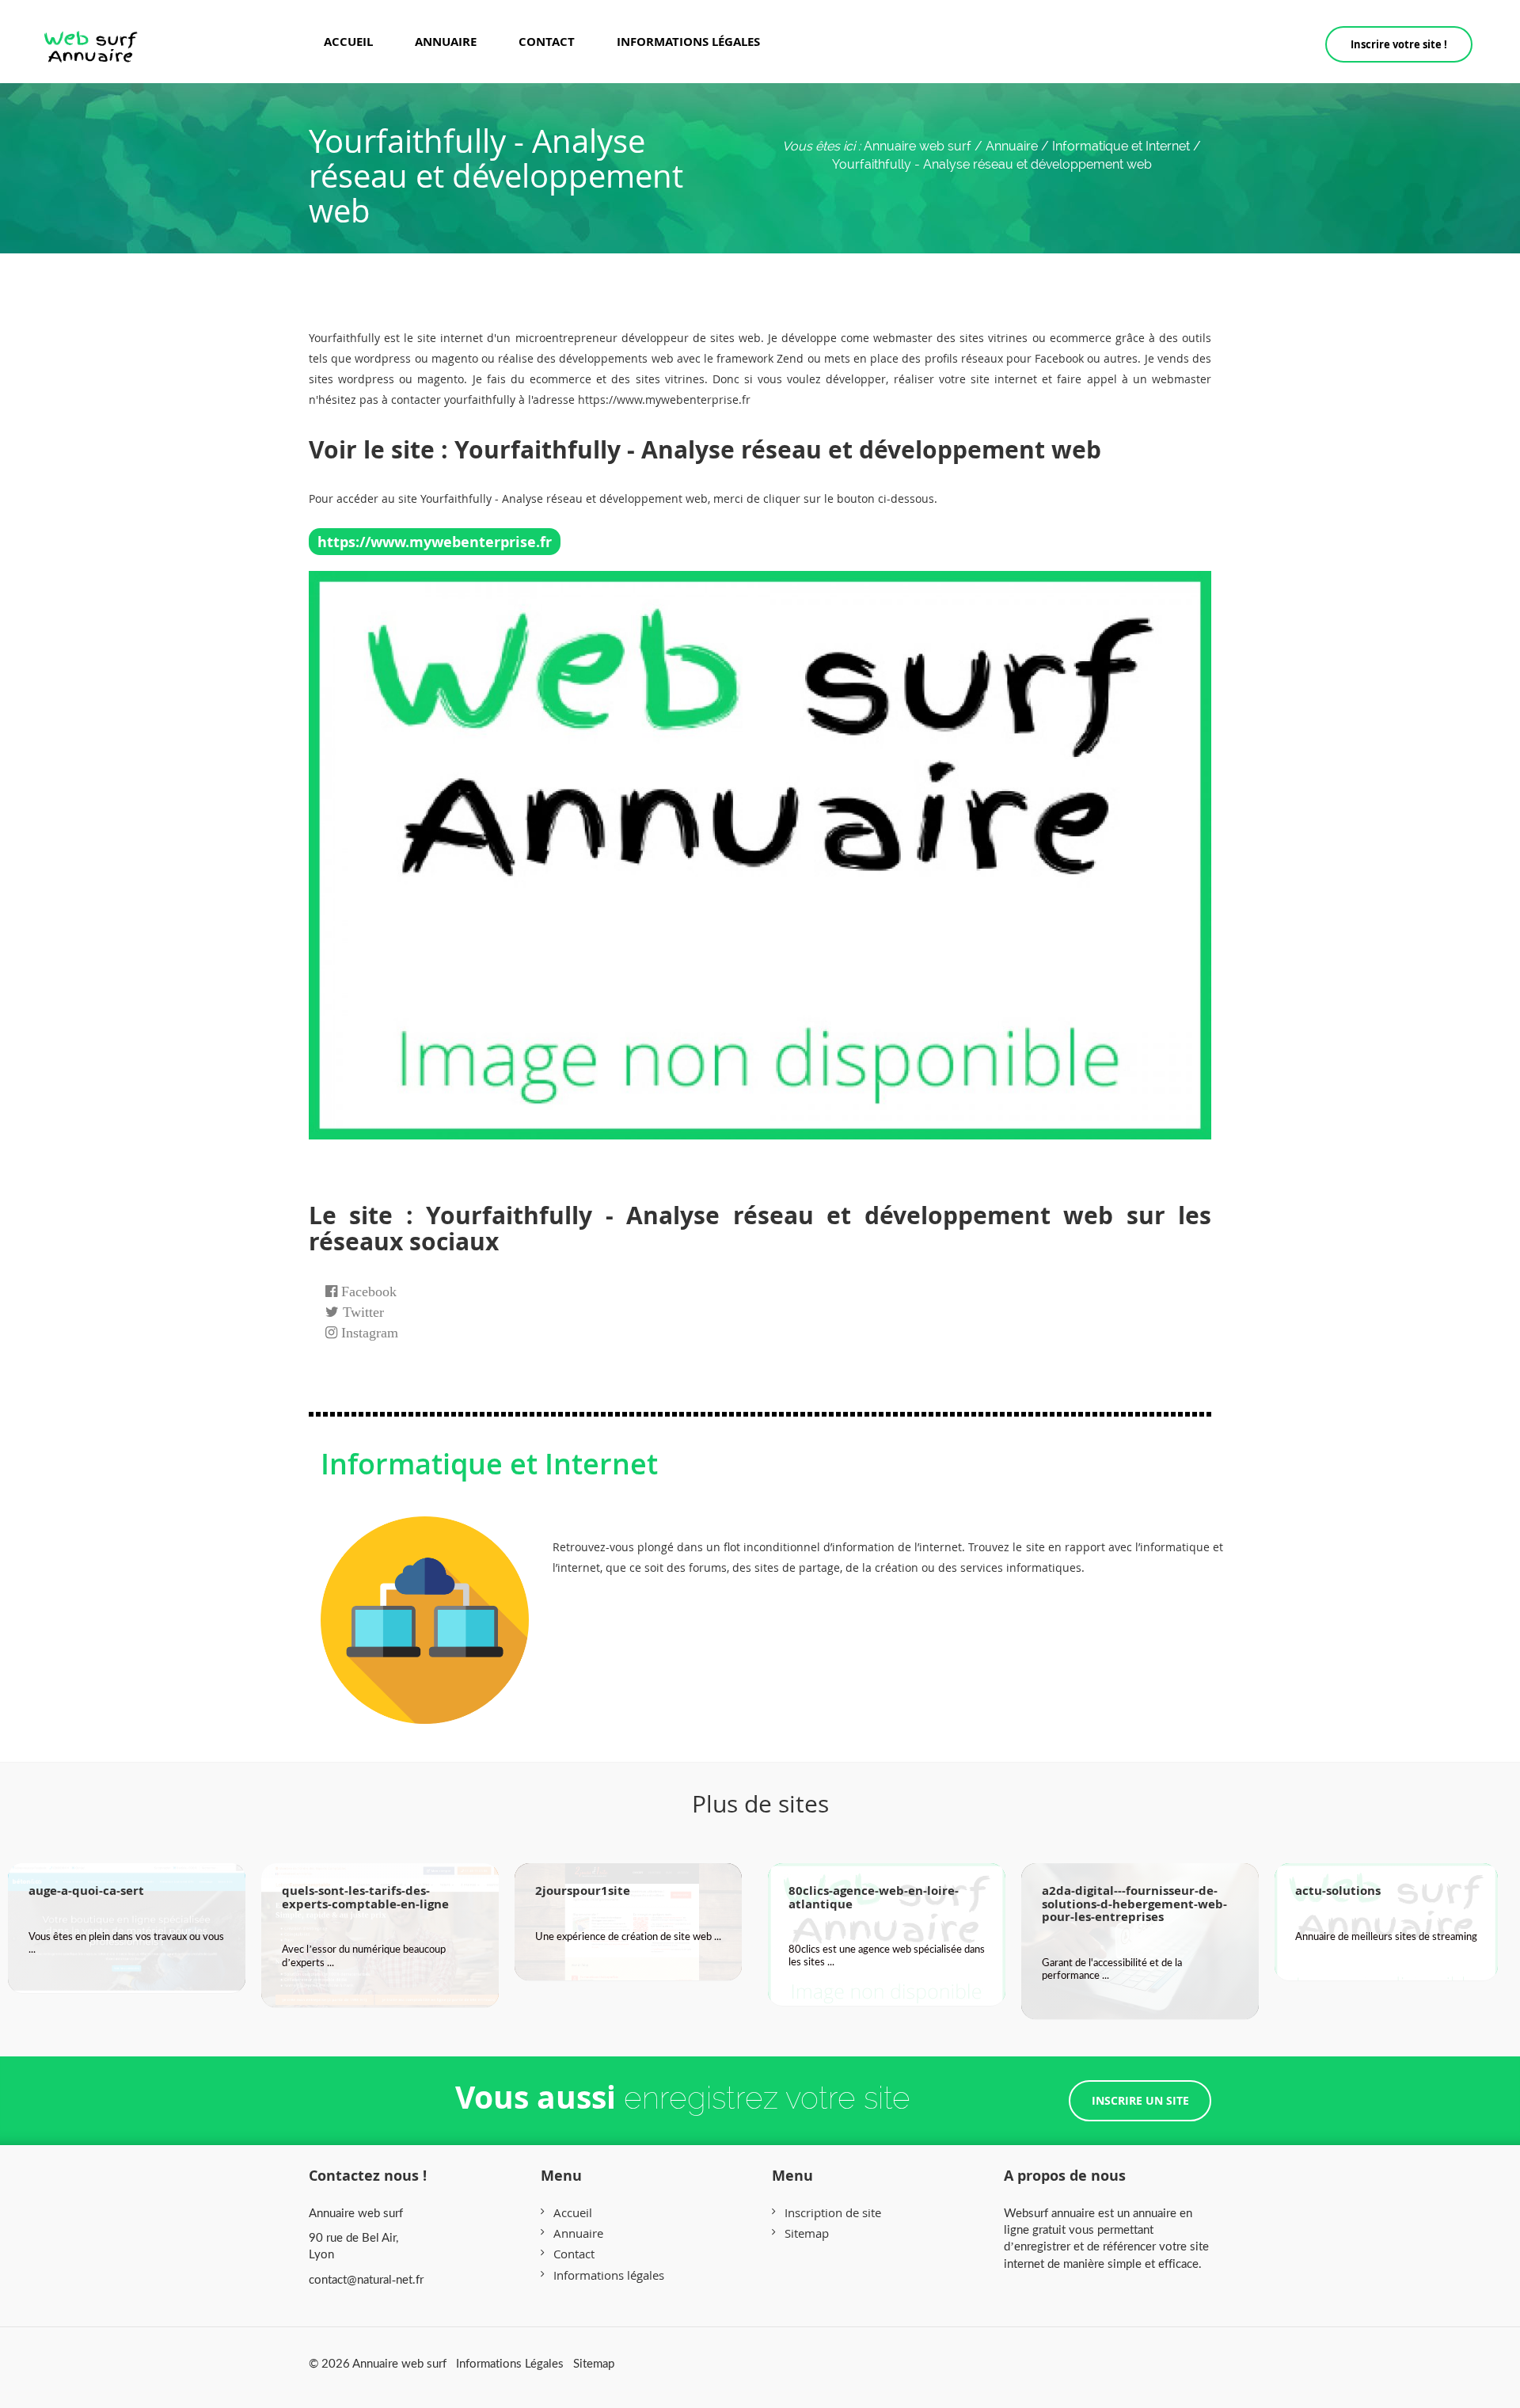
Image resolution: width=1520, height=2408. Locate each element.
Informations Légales (510, 2363)
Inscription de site (833, 2212)
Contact (547, 41)
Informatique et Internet (489, 1464)
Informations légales (688, 41)
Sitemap (807, 2233)
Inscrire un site (1140, 2100)
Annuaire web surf (918, 146)
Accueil (348, 41)
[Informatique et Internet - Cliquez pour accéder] (425, 1604)
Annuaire (446, 41)
